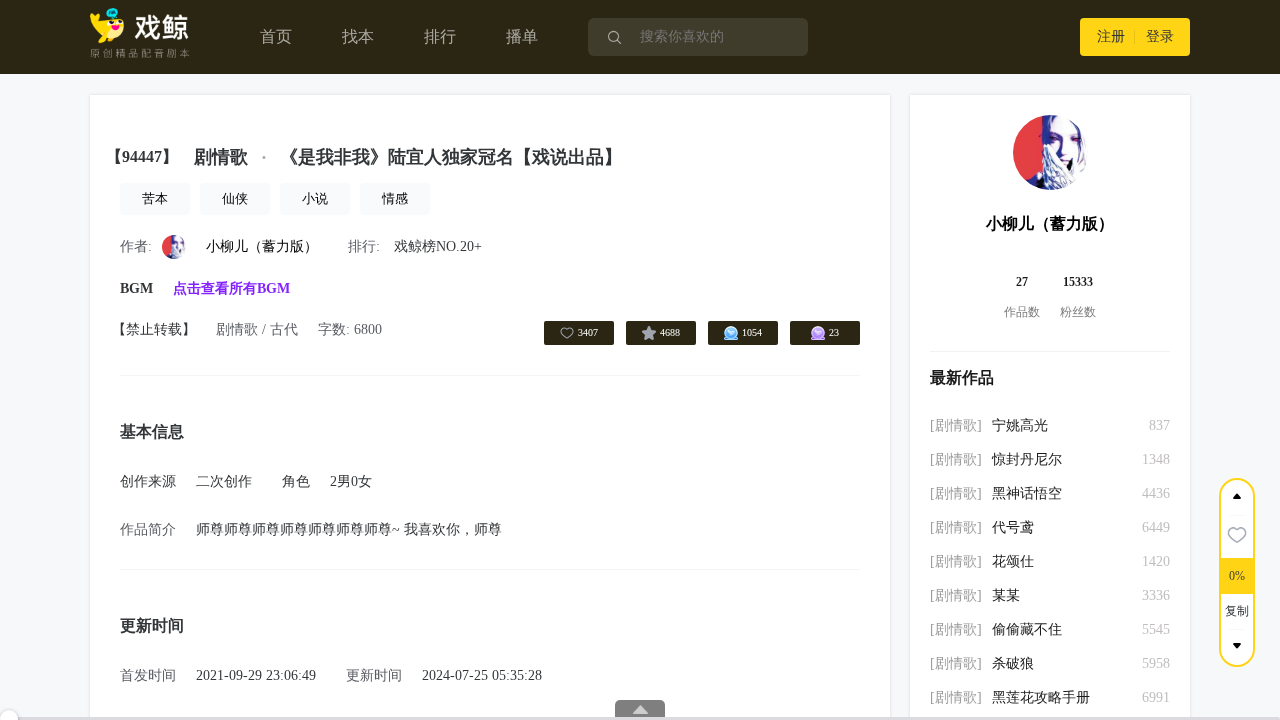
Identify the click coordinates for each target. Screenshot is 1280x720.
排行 (440, 36)
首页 (276, 36)
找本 (358, 36)
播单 (522, 36)
